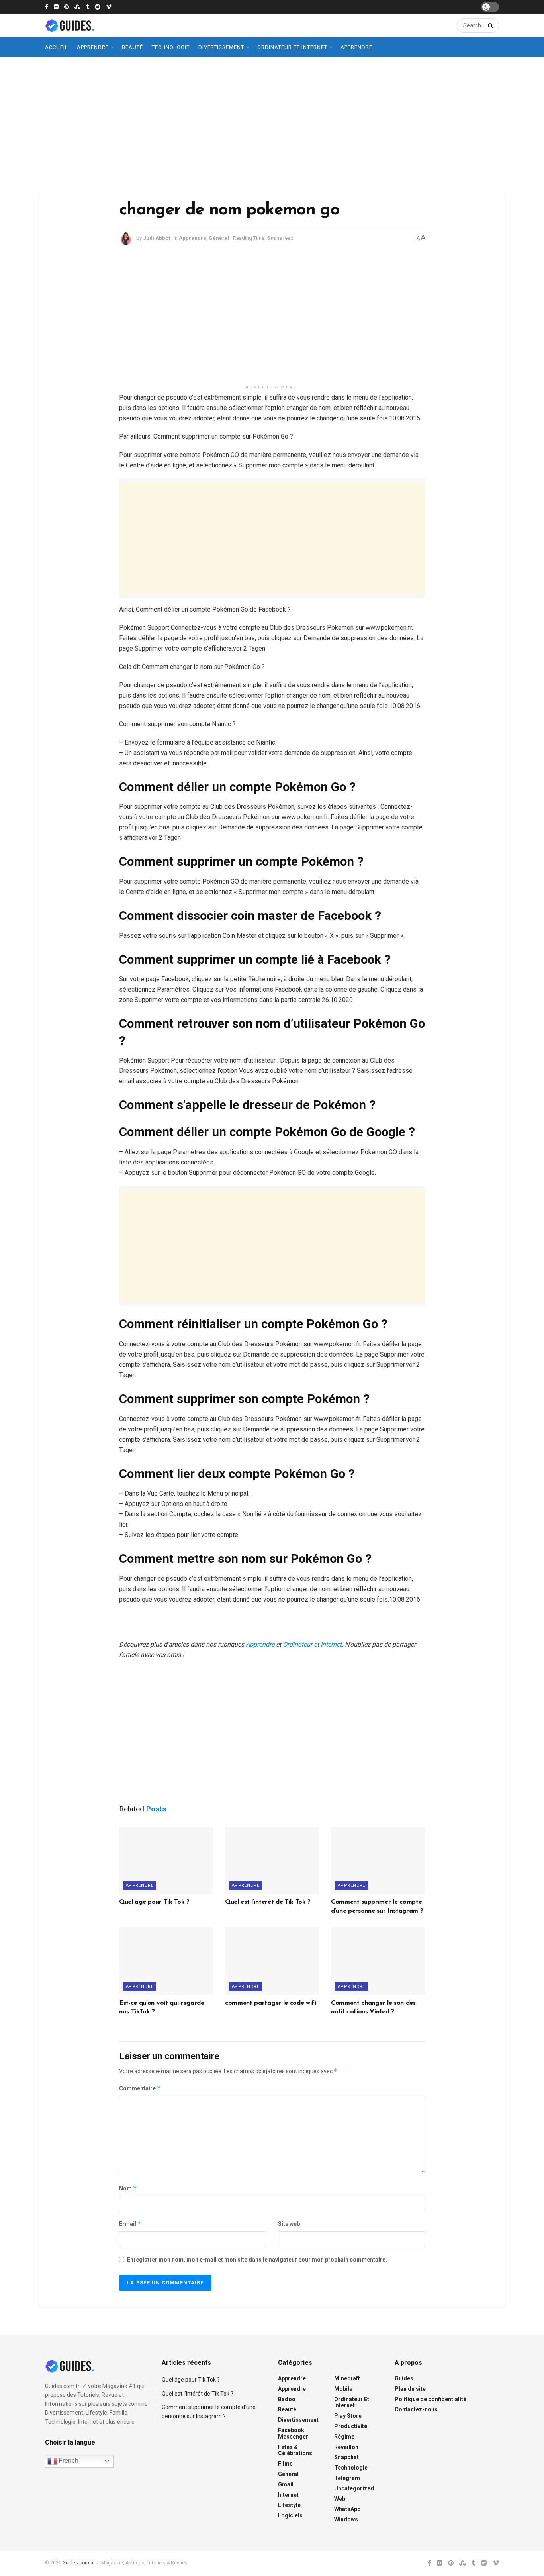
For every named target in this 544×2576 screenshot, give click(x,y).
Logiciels (290, 2515)
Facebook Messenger (293, 2433)
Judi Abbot (157, 238)
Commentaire (140, 2088)
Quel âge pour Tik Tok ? (154, 1902)
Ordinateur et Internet (292, 47)
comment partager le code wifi (271, 2003)
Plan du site (410, 2389)
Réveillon (346, 2447)
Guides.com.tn (79, 2563)
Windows (346, 2519)
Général (219, 238)
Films (285, 2464)
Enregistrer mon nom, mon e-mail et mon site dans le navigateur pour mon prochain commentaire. (257, 2260)
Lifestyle (289, 2505)
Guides (404, 2378)
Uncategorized (354, 2488)
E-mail (130, 2224)
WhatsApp (347, 2509)
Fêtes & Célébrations (295, 2450)
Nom (128, 2188)
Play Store (348, 2416)
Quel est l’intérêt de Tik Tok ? (268, 1902)
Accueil (57, 47)
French (68, 2461)
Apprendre (93, 47)
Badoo (287, 2399)
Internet (288, 2495)
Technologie (171, 47)
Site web (289, 2224)
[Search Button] (489, 25)
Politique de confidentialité (431, 2399)
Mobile (343, 2389)
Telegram (347, 2478)
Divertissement (221, 47)
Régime (344, 2437)
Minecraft (347, 2378)
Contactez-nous (416, 2409)
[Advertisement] (272, 125)
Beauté (132, 47)
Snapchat (346, 2457)
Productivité (351, 2426)
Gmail (286, 2484)
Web (340, 2499)
